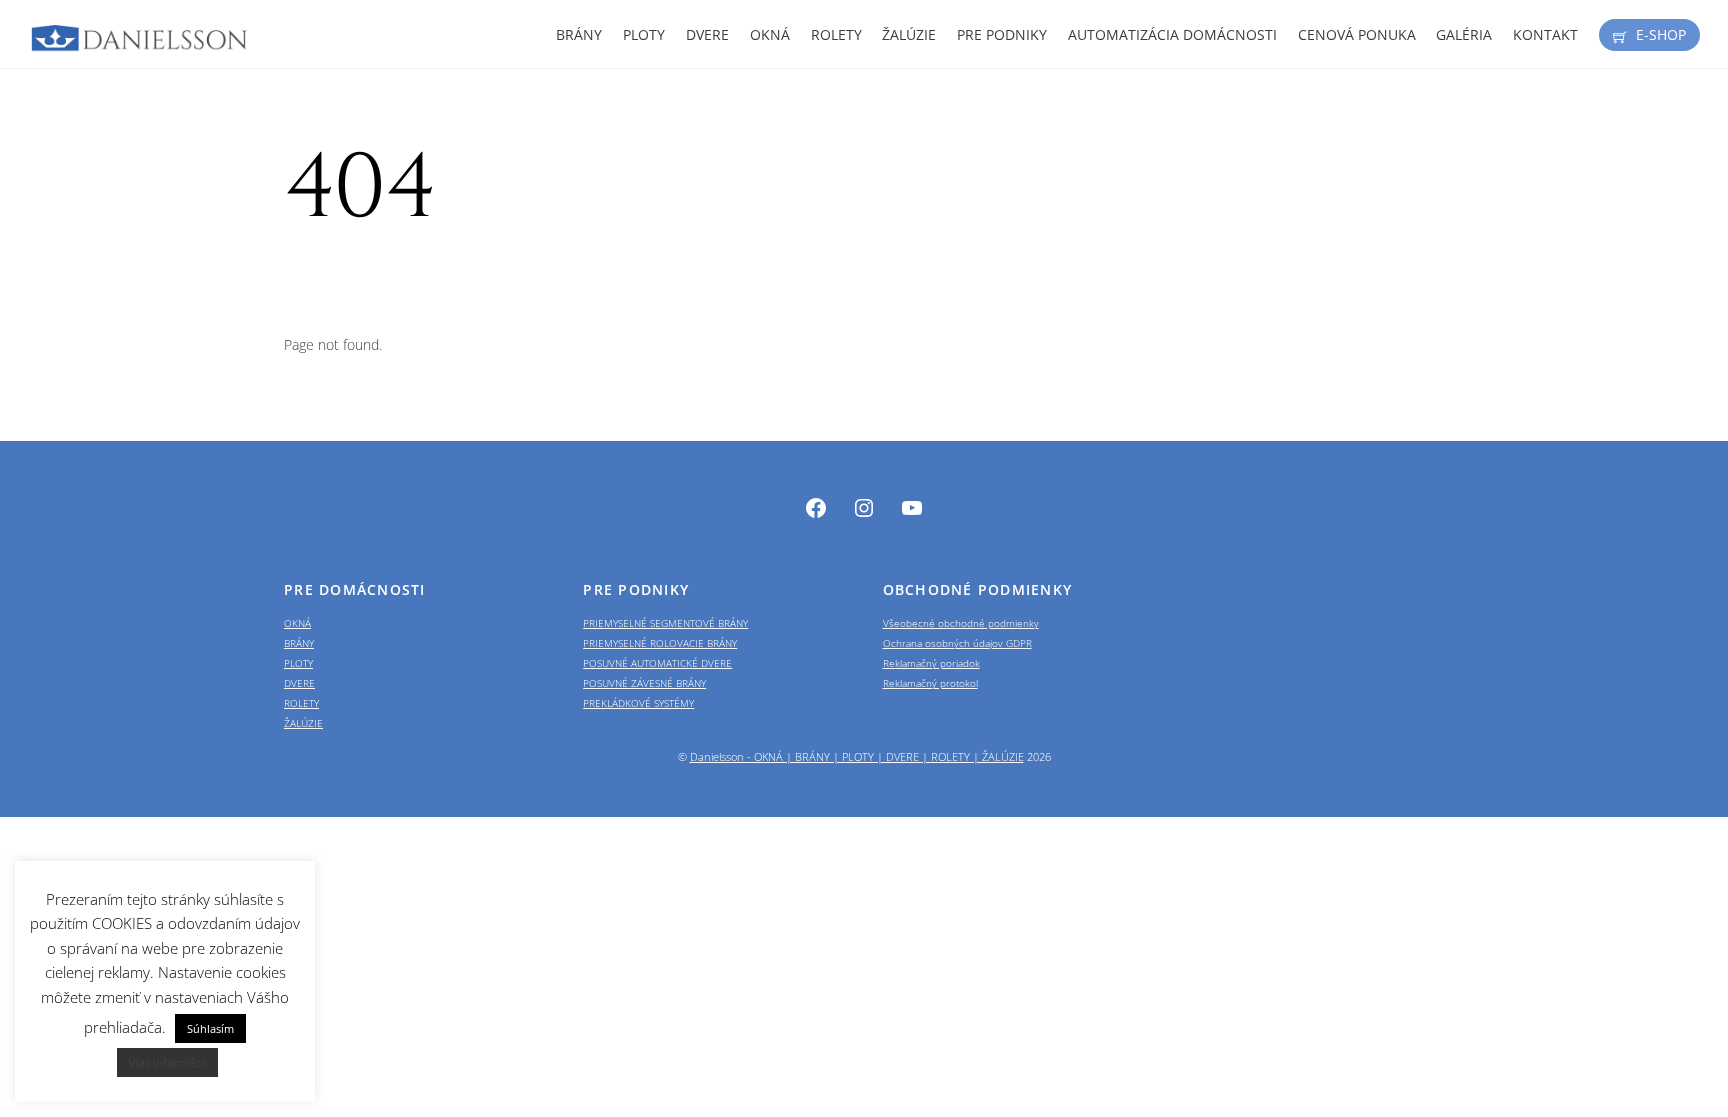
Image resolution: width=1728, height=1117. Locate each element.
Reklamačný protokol (930, 683)
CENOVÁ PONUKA (1357, 34)
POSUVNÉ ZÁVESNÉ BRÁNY (644, 683)
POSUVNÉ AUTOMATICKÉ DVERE (657, 663)
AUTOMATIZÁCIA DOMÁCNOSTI (1172, 34)
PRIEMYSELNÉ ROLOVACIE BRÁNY (660, 643)
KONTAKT (1545, 34)
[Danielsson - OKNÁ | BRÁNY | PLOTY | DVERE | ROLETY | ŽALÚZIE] (140, 43)
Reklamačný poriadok (931, 663)
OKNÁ (770, 34)
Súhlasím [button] (210, 1028)
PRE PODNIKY (1002, 34)
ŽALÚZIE (909, 34)
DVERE (707, 34)
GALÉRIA (1464, 34)
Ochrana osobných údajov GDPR (957, 643)
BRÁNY (579, 34)
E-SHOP (1659, 34)
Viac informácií (167, 1062)
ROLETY (836, 34)
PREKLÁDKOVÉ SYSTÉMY (638, 703)
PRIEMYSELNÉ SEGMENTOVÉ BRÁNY (665, 623)
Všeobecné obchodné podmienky (961, 623)
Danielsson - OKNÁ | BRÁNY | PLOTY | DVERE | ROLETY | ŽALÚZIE (857, 757)
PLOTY (644, 34)
